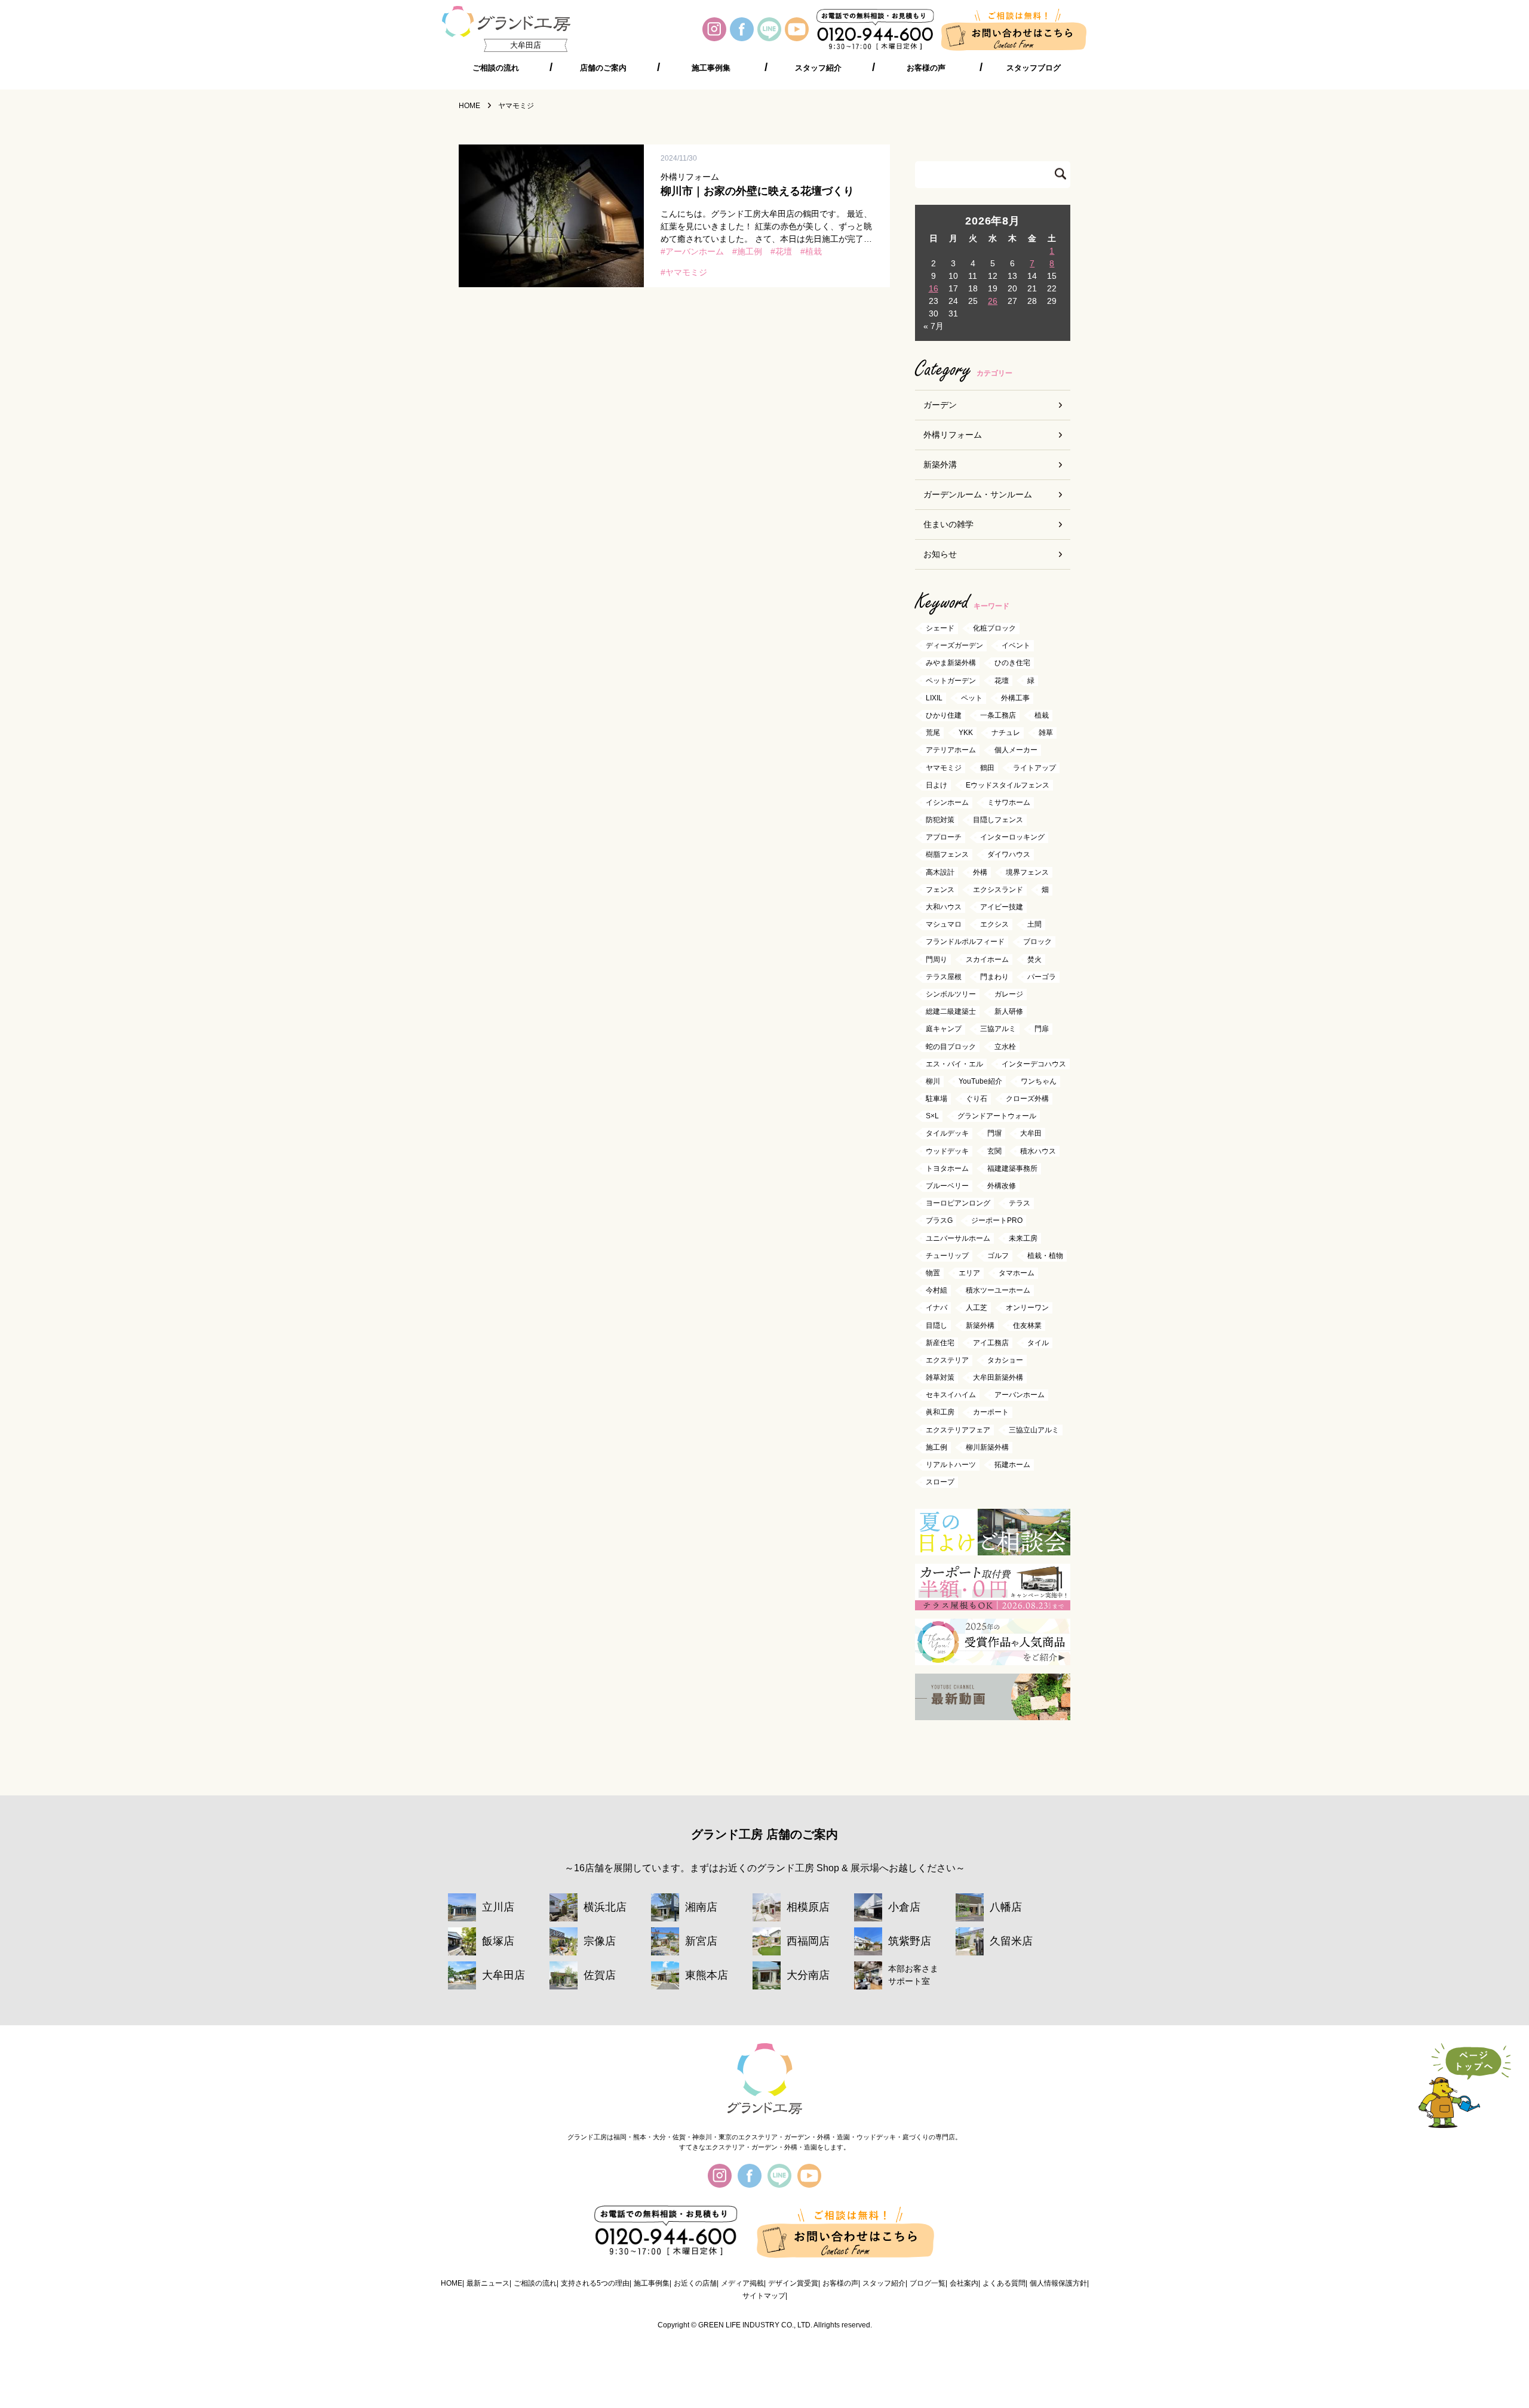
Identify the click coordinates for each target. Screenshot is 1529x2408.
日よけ (937, 785)
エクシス (994, 925)
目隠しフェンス (998, 820)
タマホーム (1017, 1273)
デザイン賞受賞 (793, 2283)
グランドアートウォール (997, 1117)
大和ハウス (944, 907)
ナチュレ (1006, 733)
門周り (937, 959)
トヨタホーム (947, 1168)
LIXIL (934, 698)
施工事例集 (711, 68)
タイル (1038, 1343)
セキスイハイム (951, 1395)
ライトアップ (1034, 768)
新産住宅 (940, 1343)
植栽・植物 (1045, 1256)
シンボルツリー (951, 994)
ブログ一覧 (928, 2283)
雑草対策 (940, 1377)
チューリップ (947, 1256)
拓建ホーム (1012, 1465)
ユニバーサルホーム (958, 1238)
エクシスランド (998, 890)
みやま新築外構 (951, 663)
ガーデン (940, 405)
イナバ (937, 1308)
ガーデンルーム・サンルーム (978, 494)
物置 (933, 1273)
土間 (1034, 925)
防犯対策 (940, 820)
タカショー (1005, 1360)
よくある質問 (1004, 2283)
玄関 (994, 1151)
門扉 (1042, 1029)
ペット (972, 698)
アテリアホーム (951, 751)
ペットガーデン (951, 681)
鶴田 (987, 768)
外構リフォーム (953, 435)
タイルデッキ (947, 1134)
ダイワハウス (1009, 855)
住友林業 (1027, 1326)
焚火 (1034, 959)
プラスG (939, 1221)
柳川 (933, 1081)
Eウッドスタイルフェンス (1008, 785)
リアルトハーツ (951, 1465)
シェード (940, 628)
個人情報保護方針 (1058, 2283)
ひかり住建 (944, 715)
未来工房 (1023, 1238)
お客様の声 (926, 68)
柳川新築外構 (987, 1447)
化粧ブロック (994, 628)
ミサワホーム (1009, 802)
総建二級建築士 (951, 1012)
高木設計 (940, 872)
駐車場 (937, 1099)
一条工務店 (998, 715)
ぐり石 (977, 1099)
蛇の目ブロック (951, 1047)
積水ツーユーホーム (998, 1291)
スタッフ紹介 (818, 68)
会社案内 (964, 2283)
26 (993, 301)
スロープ (940, 1483)
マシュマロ (944, 925)
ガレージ (1009, 994)
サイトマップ (764, 2296)
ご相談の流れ (496, 68)
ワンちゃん (1039, 1081)
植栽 (813, 251)
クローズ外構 (1027, 1099)
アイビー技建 (1002, 907)
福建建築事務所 (1012, 1168)
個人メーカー (1016, 751)
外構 (980, 872)
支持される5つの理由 (595, 2283)
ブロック (1037, 942)
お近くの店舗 (695, 2283)
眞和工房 (940, 1413)
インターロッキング (1012, 838)
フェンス (940, 890)
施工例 (750, 251)
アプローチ (944, 838)
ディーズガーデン (954, 646)
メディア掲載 (742, 2283)
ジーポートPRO (997, 1221)
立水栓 (1005, 1047)
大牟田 (1031, 1134)
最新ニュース (488, 2283)
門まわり (994, 977)
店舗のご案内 (603, 68)
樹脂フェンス (947, 855)
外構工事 (1015, 698)
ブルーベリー (947, 1186)
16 (934, 288)
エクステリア (947, 1360)
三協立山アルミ (1034, 1430)
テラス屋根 (944, 977)
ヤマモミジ (686, 272)
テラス (1020, 1204)
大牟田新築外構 (998, 1377)
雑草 (1046, 733)
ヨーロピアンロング (958, 1204)
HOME (452, 2283)
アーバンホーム (695, 251)
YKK (966, 733)
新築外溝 (940, 465)
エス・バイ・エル (954, 1064)
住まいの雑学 (948, 524)
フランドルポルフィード (965, 942)
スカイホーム (987, 959)
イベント (1016, 646)
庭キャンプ (944, 1029)
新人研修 (1009, 1012)
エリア (969, 1273)
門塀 (994, 1134)
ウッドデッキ (947, 1151)
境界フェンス (1027, 872)
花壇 (784, 251)
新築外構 (980, 1326)
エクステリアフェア (958, 1430)
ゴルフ (998, 1256)
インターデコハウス (1034, 1064)
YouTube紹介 (980, 1081)
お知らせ (940, 554)
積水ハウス (1038, 1151)
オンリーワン (1027, 1308)
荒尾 (933, 733)
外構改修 (1002, 1186)
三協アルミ (998, 1029)
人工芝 (977, 1308)
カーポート (991, 1413)
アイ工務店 (991, 1343)
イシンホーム (947, 802)
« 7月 (934, 326)
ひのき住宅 (1012, 663)
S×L (932, 1117)
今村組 (937, 1291)
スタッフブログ (1034, 68)
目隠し (937, 1326)
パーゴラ (1042, 977)
